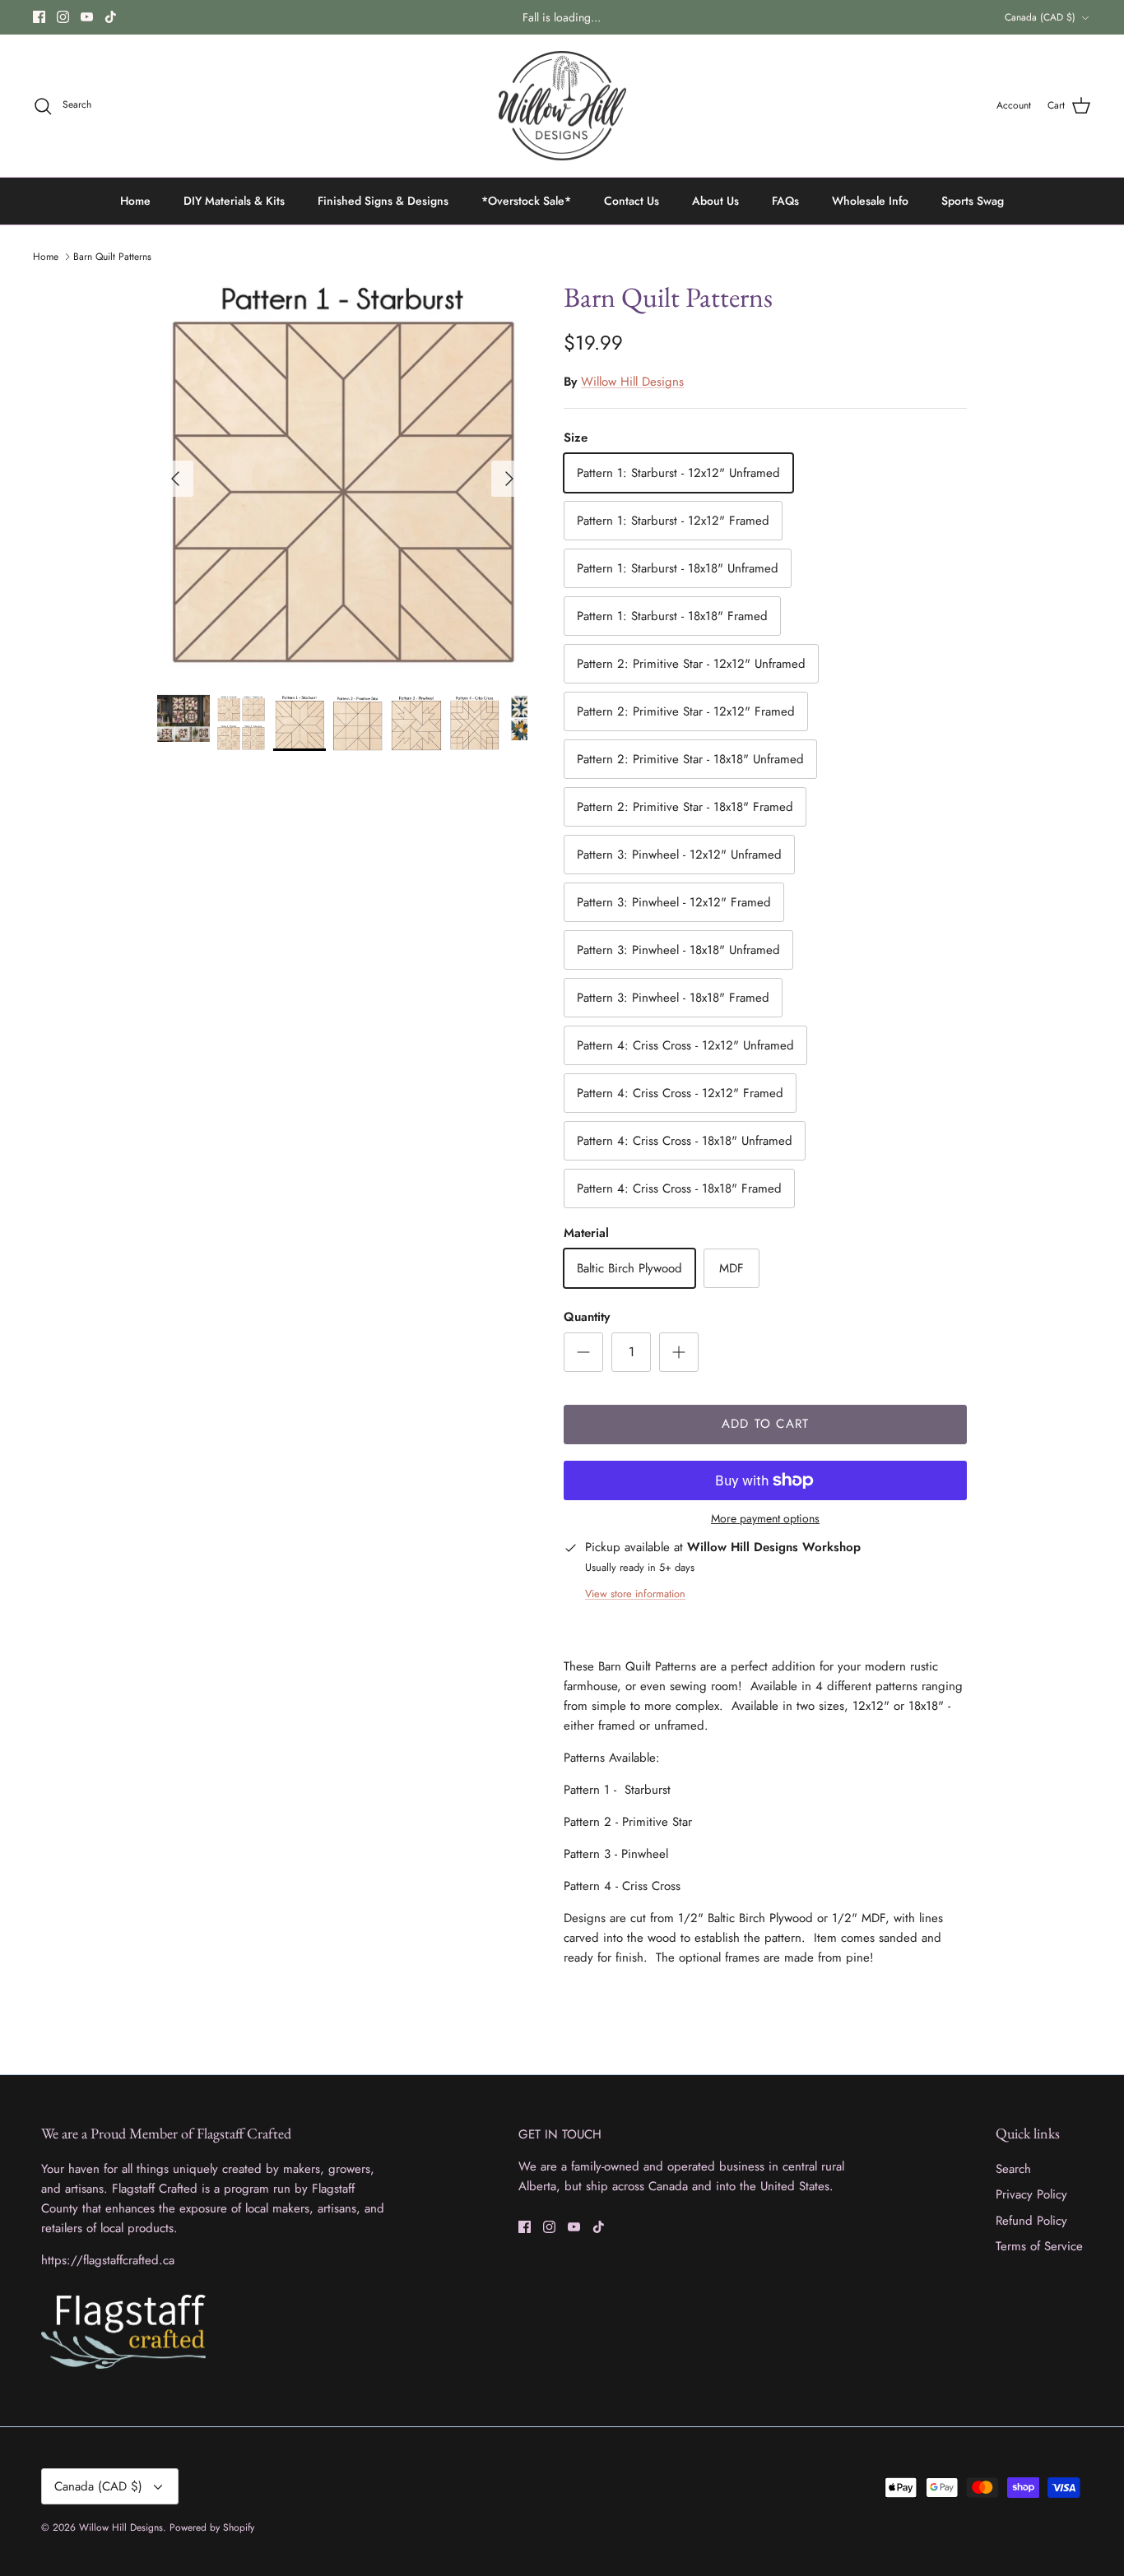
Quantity (587, 1317)
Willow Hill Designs (632, 382)
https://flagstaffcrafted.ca (108, 2260)
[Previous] (175, 479)
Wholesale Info (870, 201)
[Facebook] (39, 17)
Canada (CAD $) (1040, 17)
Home (135, 201)
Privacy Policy (1031, 2194)
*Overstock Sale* (526, 201)
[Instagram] (63, 17)
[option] (343, 479)
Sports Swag (973, 201)
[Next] (509, 479)
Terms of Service (1039, 2246)
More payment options (765, 1519)
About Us (715, 201)
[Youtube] (87, 17)
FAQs (785, 201)
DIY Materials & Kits (234, 201)
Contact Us (632, 201)
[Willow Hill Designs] (562, 106)
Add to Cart (765, 1424)
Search (1013, 2169)
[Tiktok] (111, 17)
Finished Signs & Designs (383, 201)
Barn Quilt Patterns (112, 257)
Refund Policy (1031, 2221)
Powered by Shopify (212, 2527)
